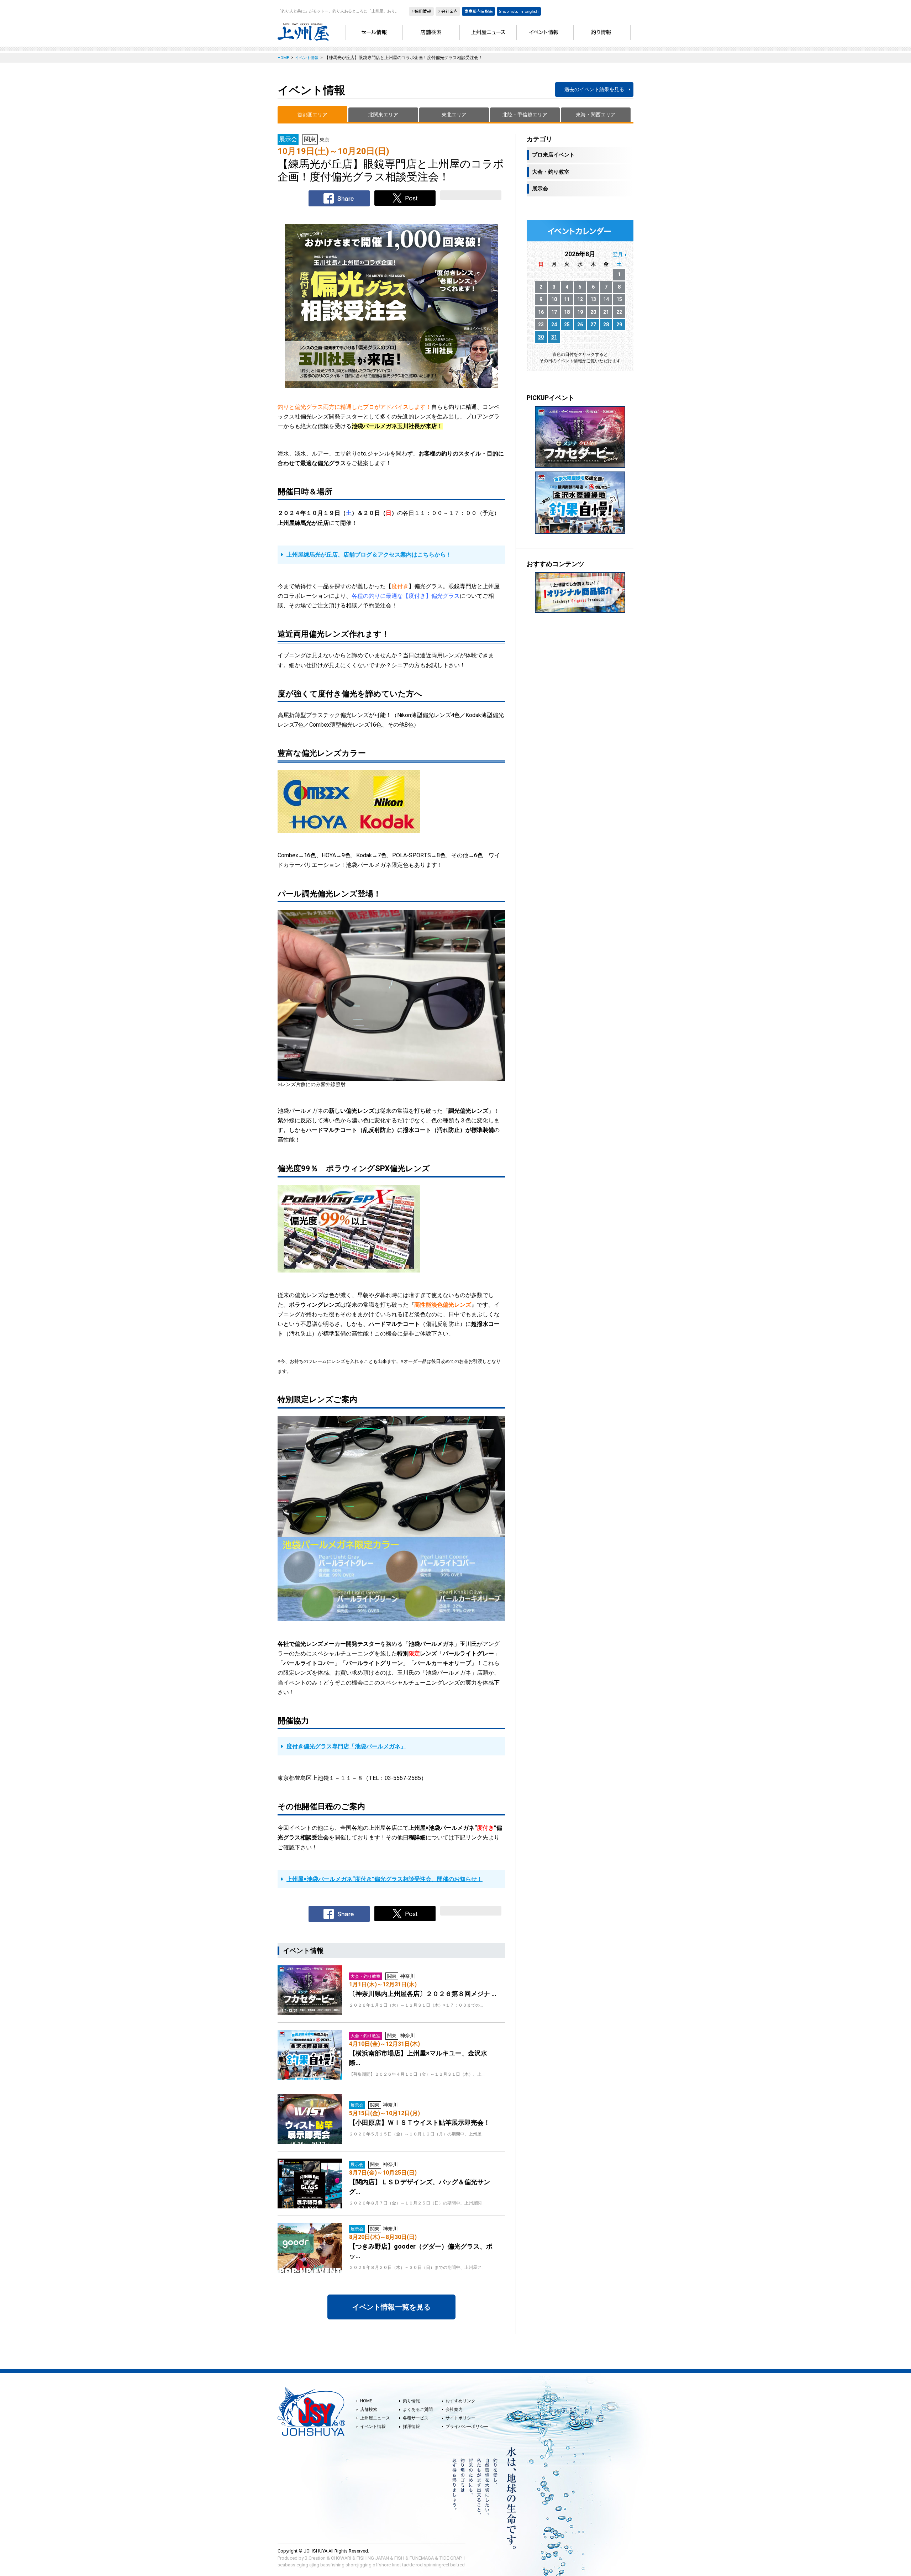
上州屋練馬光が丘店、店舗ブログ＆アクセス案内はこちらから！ (369, 555)
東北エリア (454, 115)
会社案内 (454, 2409)
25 (567, 325)
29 (619, 325)
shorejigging (359, 2565)
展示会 (540, 189)
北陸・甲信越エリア (525, 115)
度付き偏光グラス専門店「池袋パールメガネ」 (346, 1746)
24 (554, 325)
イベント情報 (373, 2427)
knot (396, 2565)
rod (419, 2565)
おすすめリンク (460, 2401)
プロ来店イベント (553, 155)
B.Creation (315, 2558)
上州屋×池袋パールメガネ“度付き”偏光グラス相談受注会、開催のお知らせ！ (385, 1879)
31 (554, 337)
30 (541, 337)
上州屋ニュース (375, 2418)
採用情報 (411, 2427)
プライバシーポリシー (467, 2427)
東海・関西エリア (596, 115)
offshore (382, 2565)
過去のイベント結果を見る (594, 89)
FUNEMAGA (422, 2558)
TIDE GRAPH (452, 2558)
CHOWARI (341, 2558)
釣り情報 (411, 2401)
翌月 (618, 254)
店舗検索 (369, 2409)
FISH (399, 2558)
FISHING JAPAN (373, 2558)
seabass (286, 2565)
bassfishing (332, 2565)
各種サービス (416, 2418)
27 (593, 325)
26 (580, 325)
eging (302, 2565)
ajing (314, 2565)
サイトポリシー (460, 2418)
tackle (408, 2565)
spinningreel (436, 2565)
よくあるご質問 (418, 2409)
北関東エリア (383, 115)
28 (606, 325)
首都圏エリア (312, 115)
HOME (366, 2401)
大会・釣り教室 (551, 172)
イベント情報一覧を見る (391, 2307)
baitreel (458, 2565)
